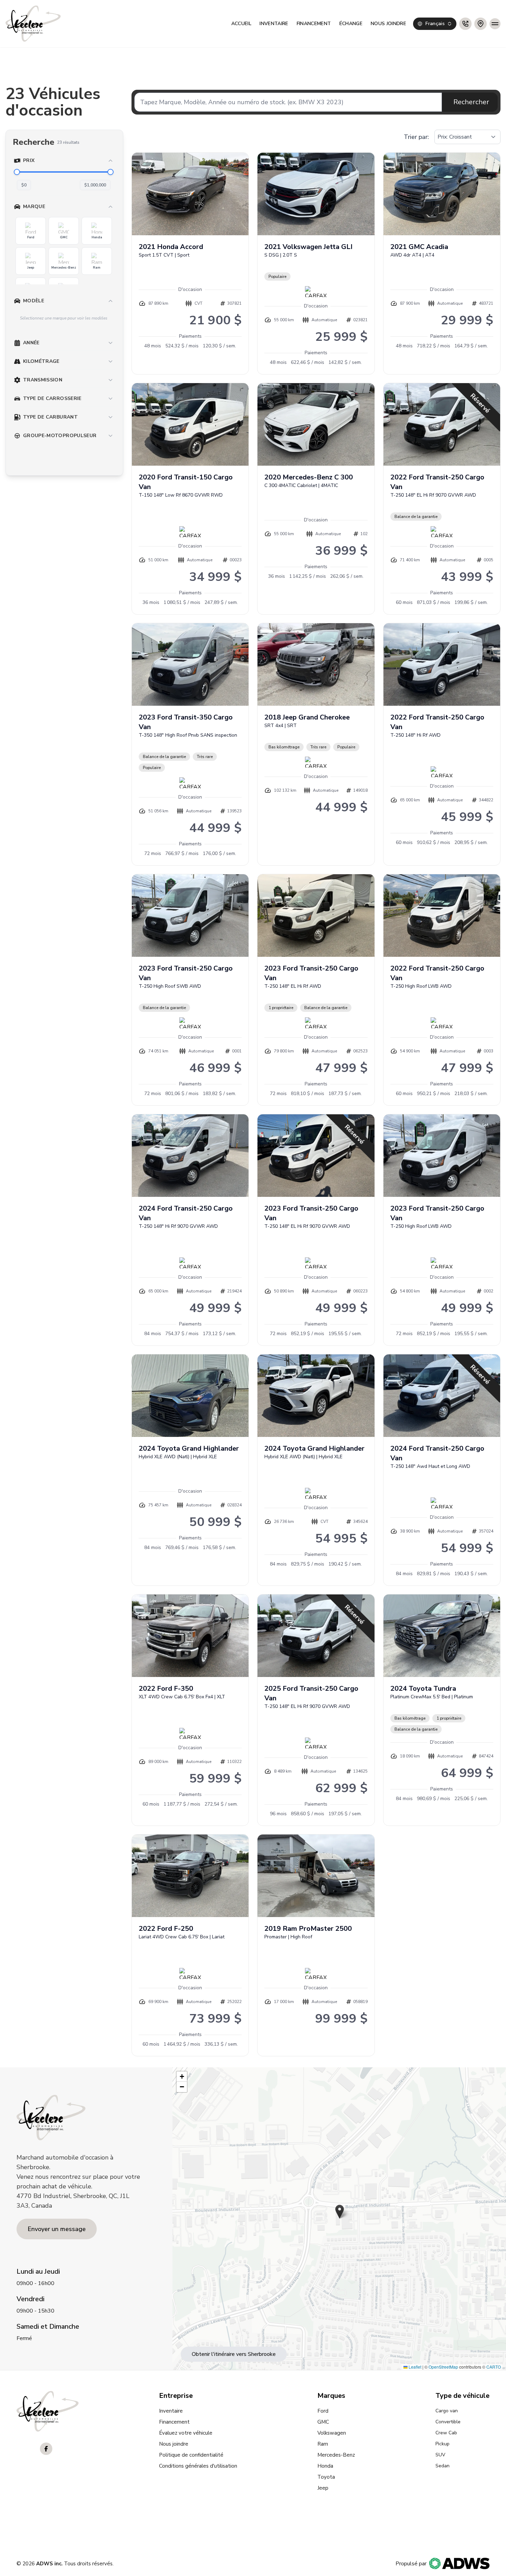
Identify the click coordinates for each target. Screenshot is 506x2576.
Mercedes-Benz (336, 2455)
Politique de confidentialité (191, 2455)
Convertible (448, 2422)
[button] (340, 2212)
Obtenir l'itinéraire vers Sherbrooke (234, 2354)
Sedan (442, 2466)
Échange (351, 24)
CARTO (494, 2367)
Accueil (241, 24)
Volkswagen (332, 2433)
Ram (323, 2444)
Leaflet (414, 2367)
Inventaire (274, 24)
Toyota (326, 2477)
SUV (440, 2455)
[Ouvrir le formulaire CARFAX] (316, 292)
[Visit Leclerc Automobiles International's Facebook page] (46, 2449)
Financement (314, 24)
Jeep (323, 2488)
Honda (325, 2466)
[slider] (17, 172)
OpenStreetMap (443, 2367)
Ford (323, 2411)
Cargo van (447, 2411)
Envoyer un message (57, 2229)
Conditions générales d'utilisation (198, 2466)
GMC (323, 2422)
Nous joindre (388, 24)
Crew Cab (446, 2433)
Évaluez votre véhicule (186, 2433)
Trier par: (416, 137)
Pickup (442, 2444)
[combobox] (435, 24)
